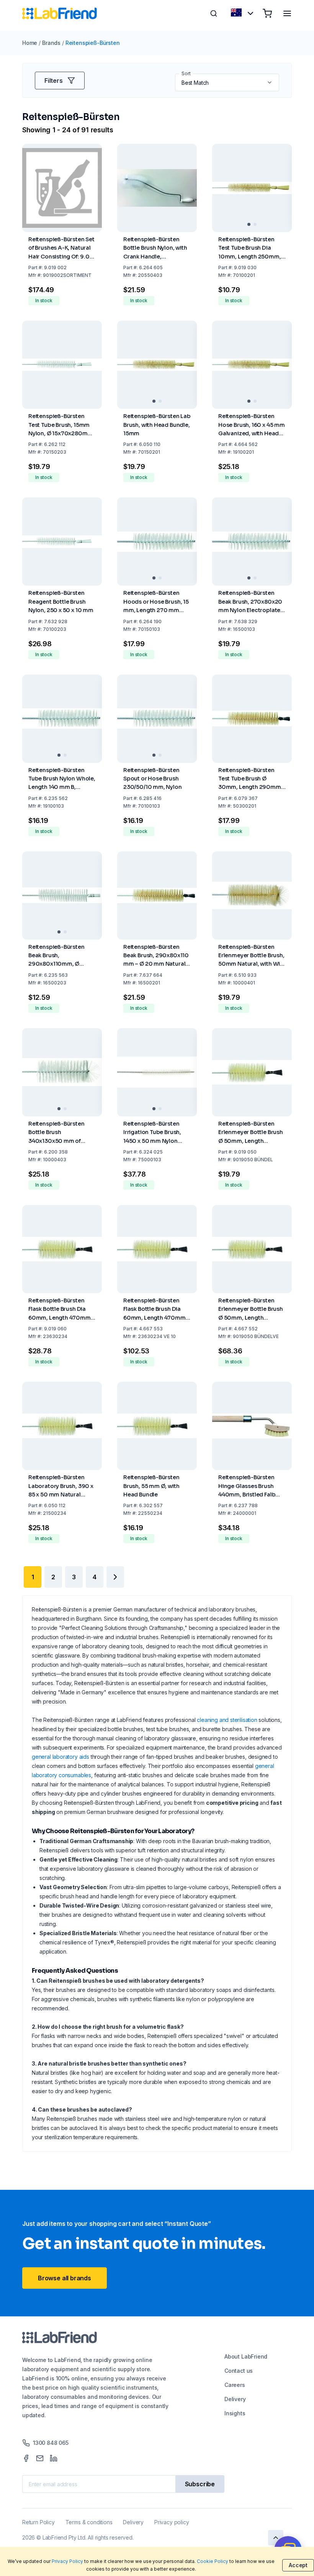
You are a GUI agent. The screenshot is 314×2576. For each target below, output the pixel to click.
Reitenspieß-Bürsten (93, 43)
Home (30, 43)
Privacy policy (172, 2522)
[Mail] (40, 2458)
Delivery (235, 2399)
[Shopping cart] (267, 13)
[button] (270, 82)
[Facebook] (26, 2458)
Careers (235, 2385)
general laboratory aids (61, 1757)
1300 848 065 (51, 2443)
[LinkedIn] (54, 2458)
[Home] (60, 13)
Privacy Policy (67, 2561)
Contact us (239, 2371)
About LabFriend (246, 2356)
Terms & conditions (89, 2522)
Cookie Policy (213, 2561)
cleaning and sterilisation (227, 1720)
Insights (235, 2413)
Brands (51, 43)
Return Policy (38, 2522)
